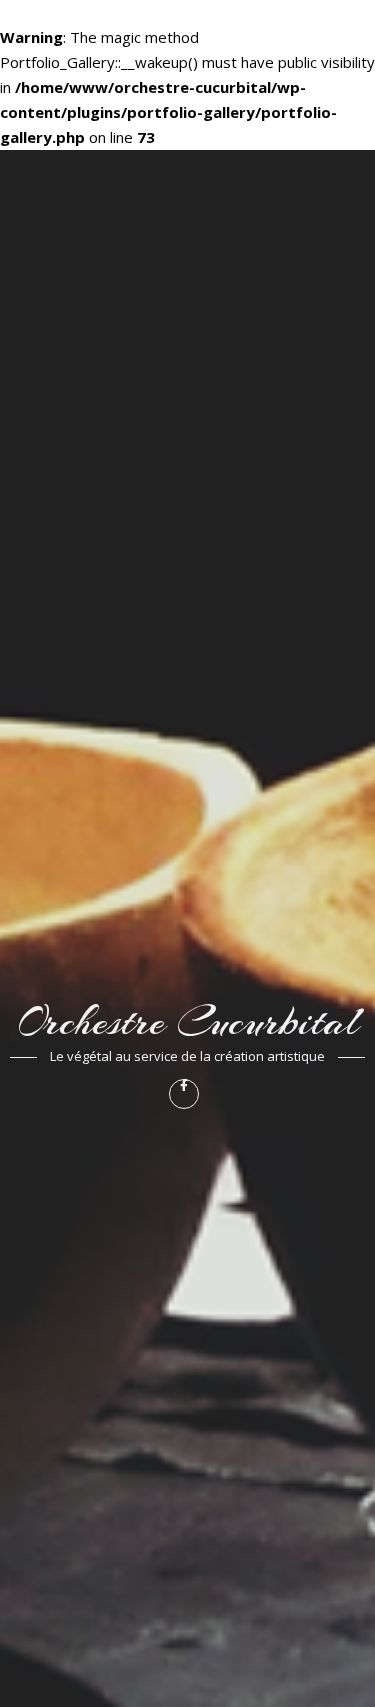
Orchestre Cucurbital (187, 1021)
